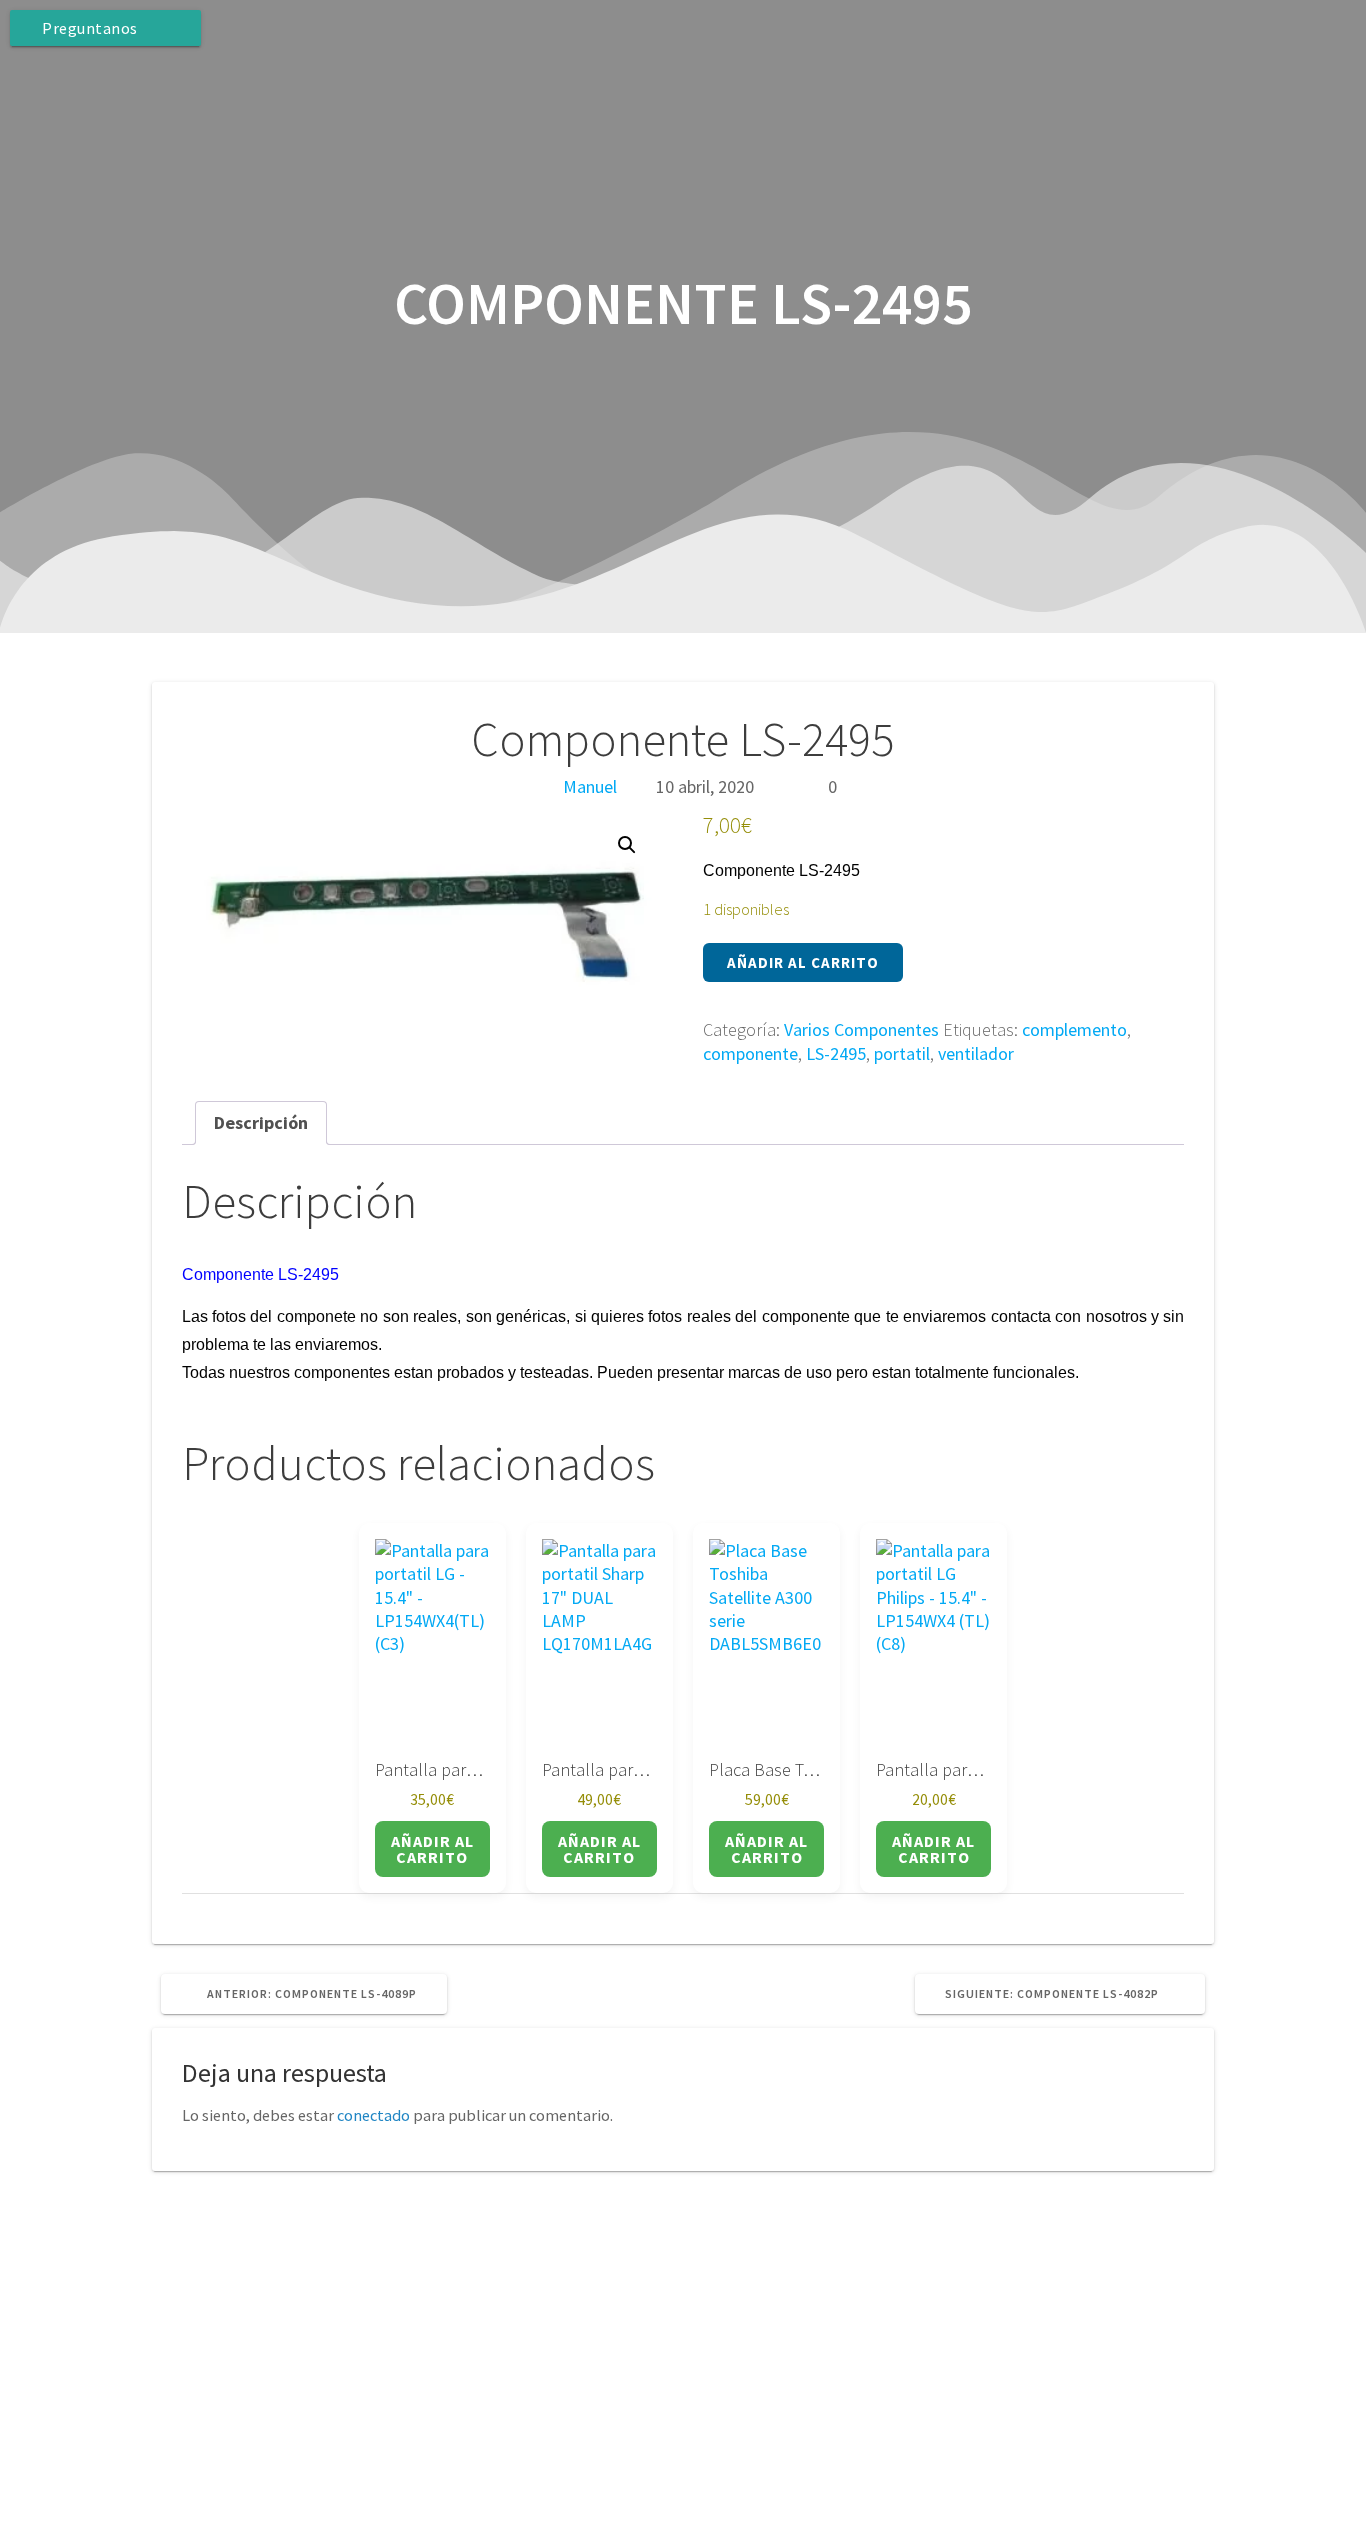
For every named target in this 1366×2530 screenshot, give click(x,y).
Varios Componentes (861, 1029)
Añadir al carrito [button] (432, 1849)
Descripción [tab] (261, 1122)
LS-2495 (836, 1053)
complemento (1074, 1029)
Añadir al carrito (803, 962)
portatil (902, 1053)
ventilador (976, 1053)
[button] (627, 845)
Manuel (590, 786)
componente (750, 1053)
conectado (373, 2115)
